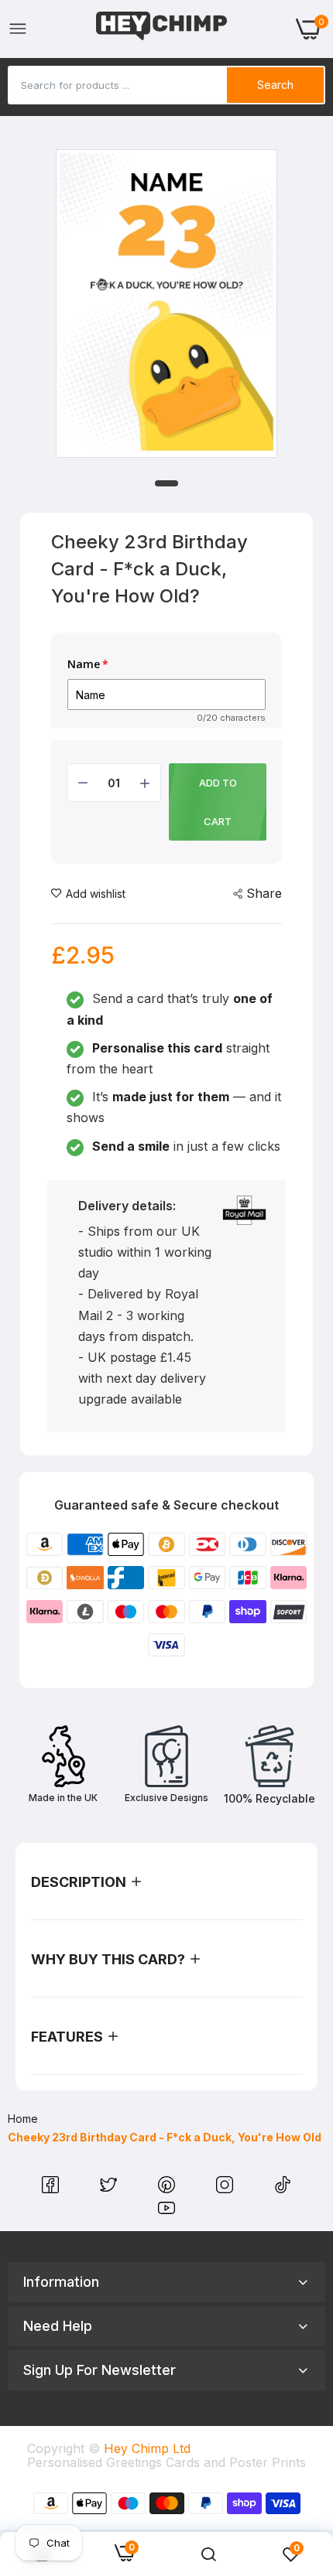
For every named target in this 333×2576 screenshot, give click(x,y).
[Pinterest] (168, 2189)
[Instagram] (227, 2189)
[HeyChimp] (162, 29)
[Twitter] (110, 2189)
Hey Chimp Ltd (147, 2448)
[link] (208, 2554)
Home (23, 2119)
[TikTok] (283, 2189)
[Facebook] (52, 2189)
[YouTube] (166, 2212)
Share (264, 893)
